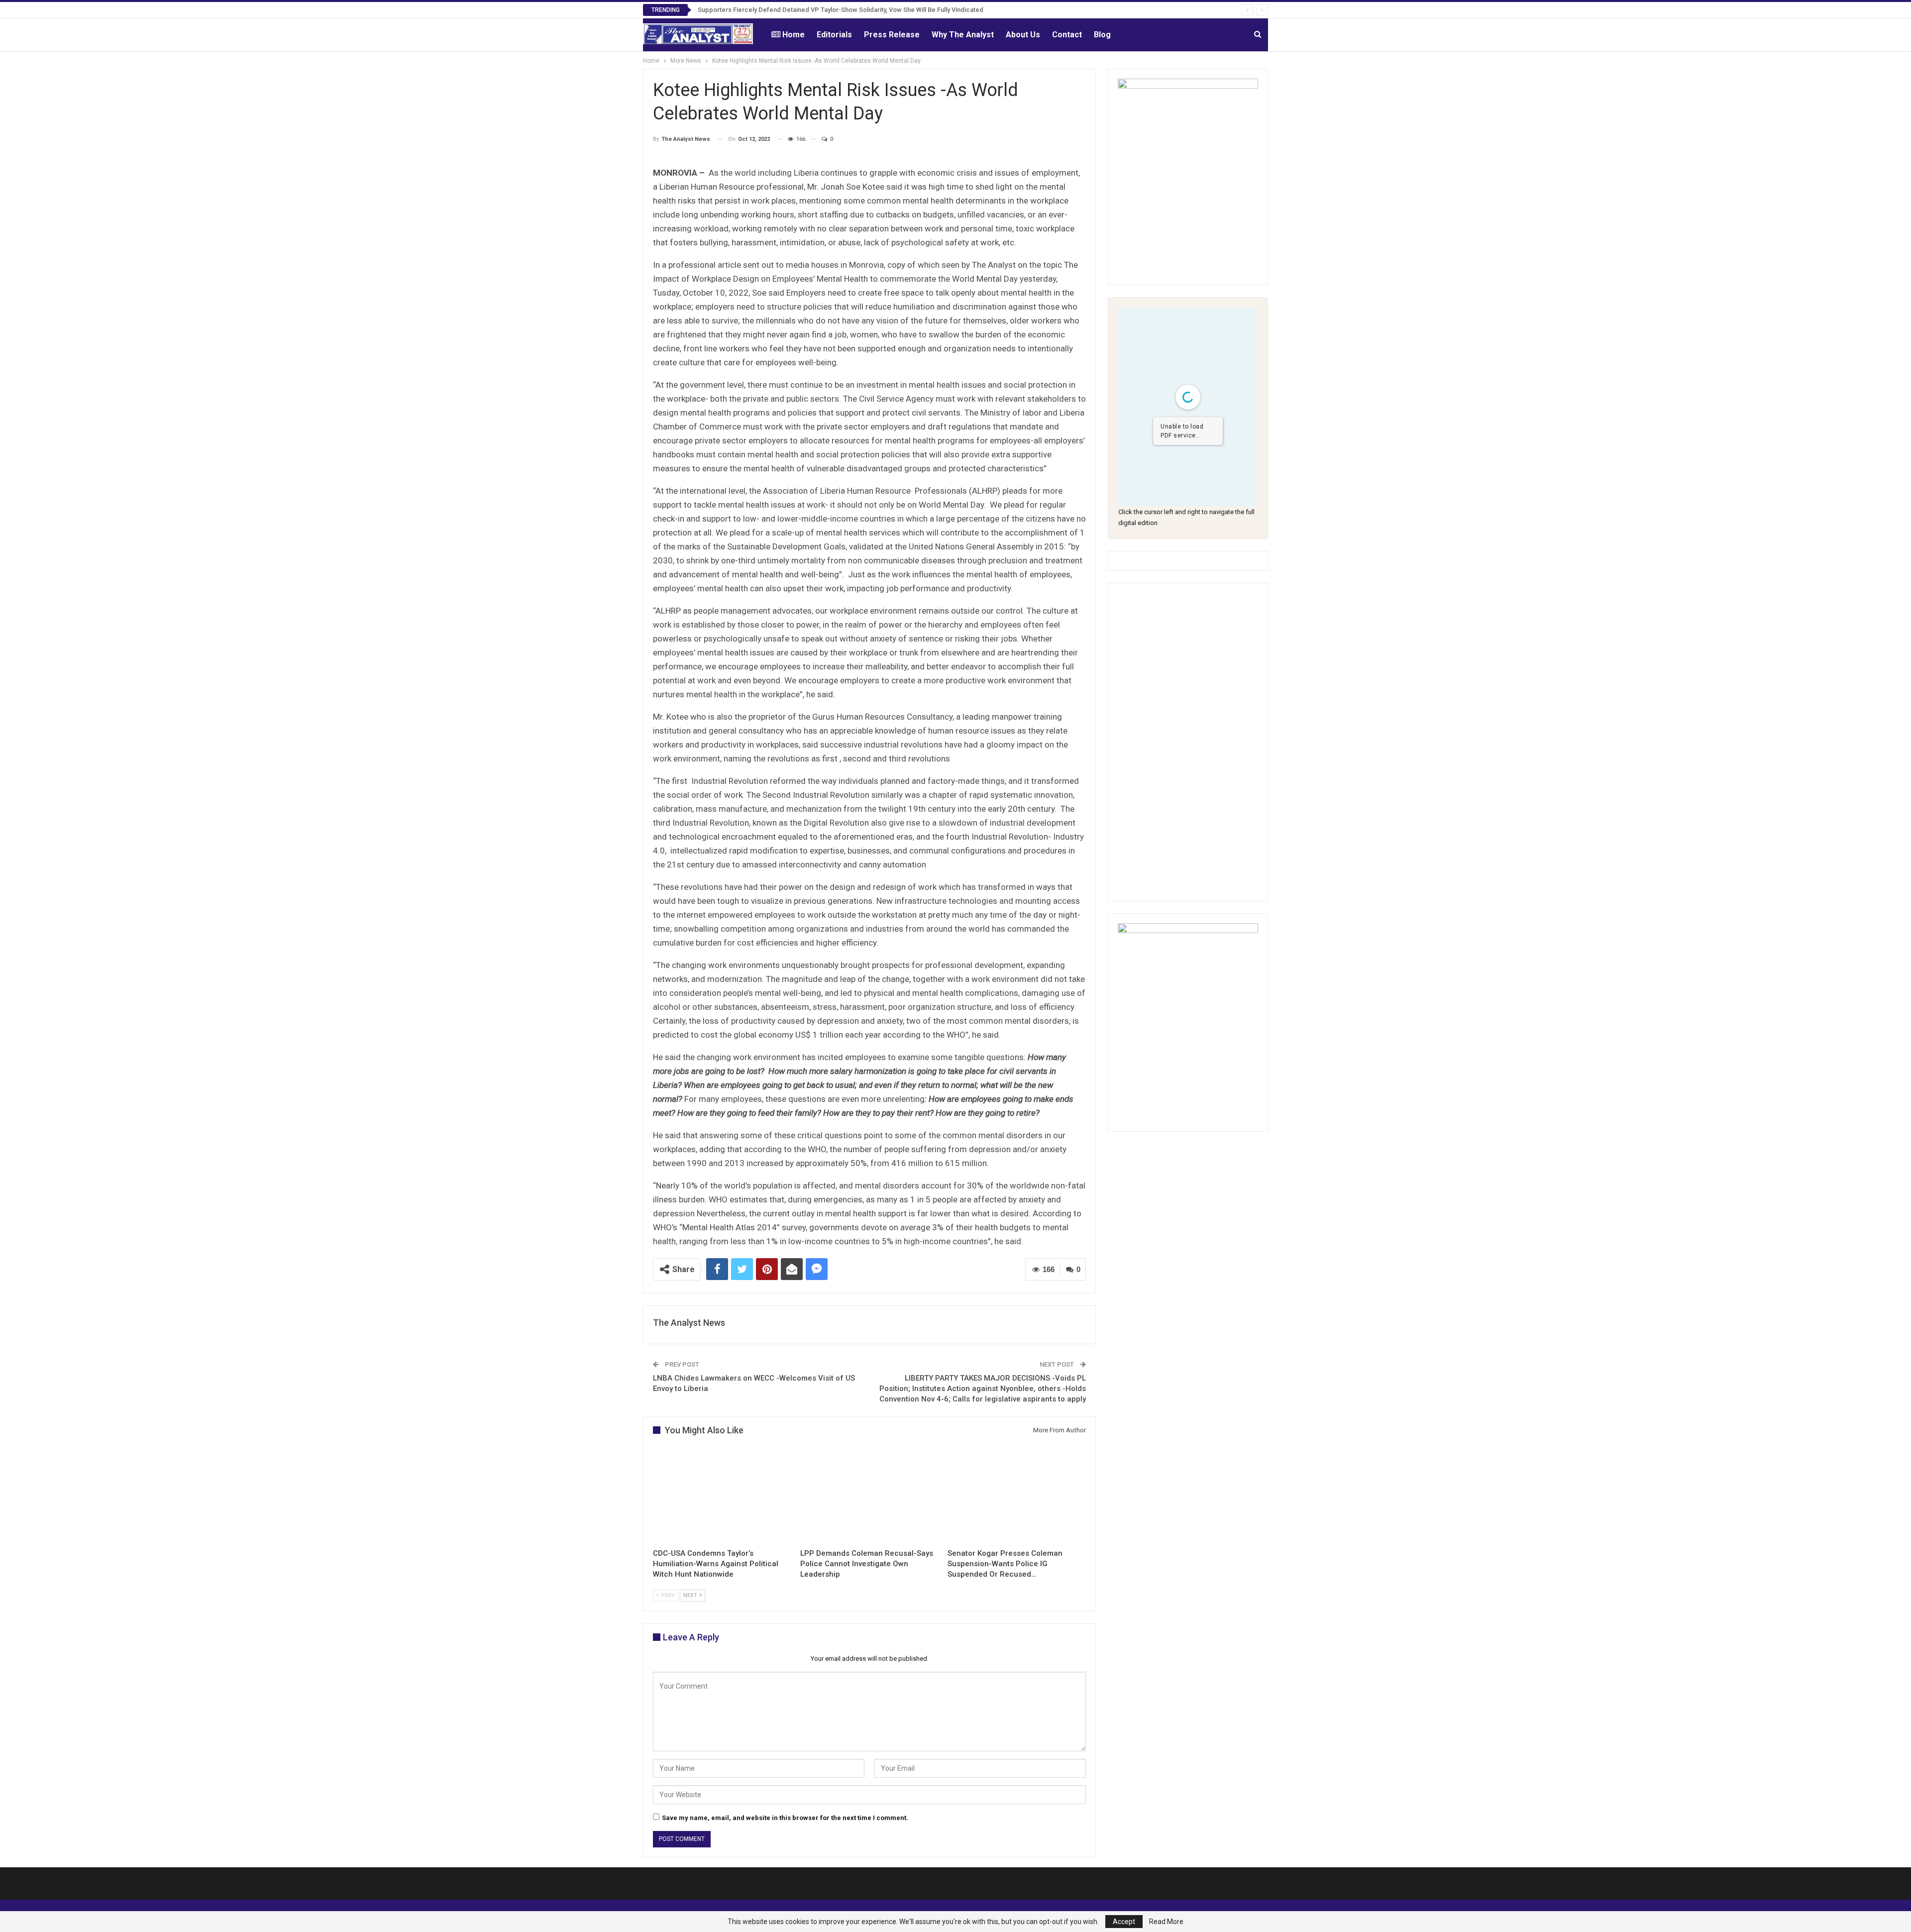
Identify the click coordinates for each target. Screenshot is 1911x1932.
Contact (1067, 35)
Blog (1102, 35)
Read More (1166, 1922)
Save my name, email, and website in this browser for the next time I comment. (785, 1818)
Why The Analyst (963, 35)
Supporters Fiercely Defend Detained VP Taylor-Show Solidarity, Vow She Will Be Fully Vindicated (841, 10)
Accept (1124, 1922)
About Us (1023, 35)
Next (691, 1595)
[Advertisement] (1188, 742)
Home (794, 35)
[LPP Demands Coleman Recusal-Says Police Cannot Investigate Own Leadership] (869, 1495)
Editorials (834, 35)
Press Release (892, 35)
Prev (667, 1595)
